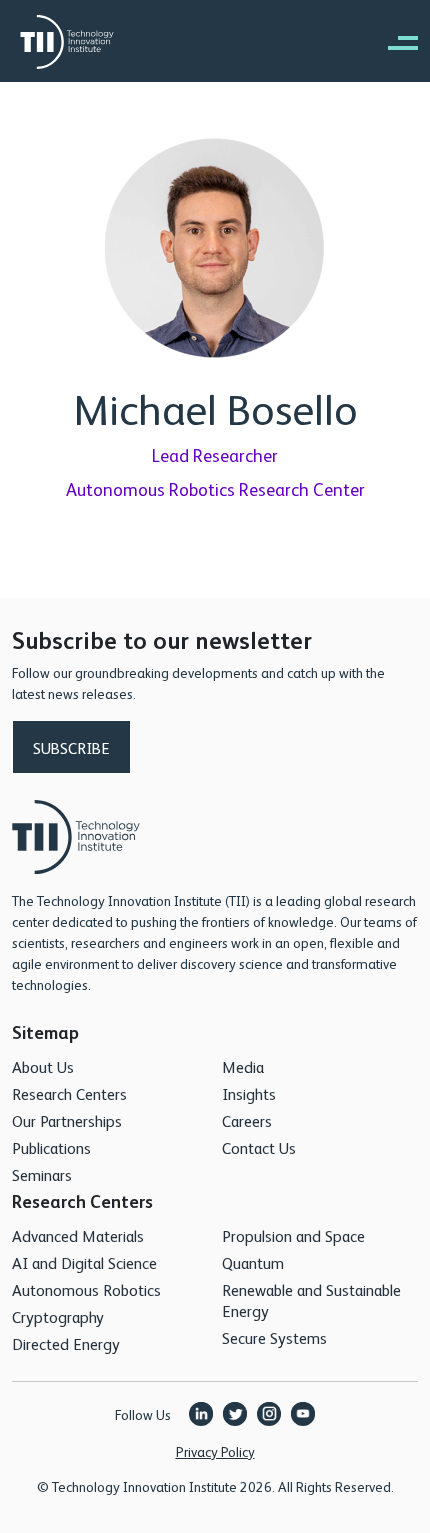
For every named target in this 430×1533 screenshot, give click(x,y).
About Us (43, 1066)
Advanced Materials (78, 1235)
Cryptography (58, 1316)
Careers (247, 1120)
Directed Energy (66, 1343)
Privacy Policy (215, 1451)
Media (243, 1066)
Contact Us (259, 1147)
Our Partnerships (67, 1120)
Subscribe (71, 747)
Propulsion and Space (293, 1235)
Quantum (253, 1262)
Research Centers (69, 1093)
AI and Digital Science (84, 1262)
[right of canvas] (393, 42)
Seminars (42, 1174)
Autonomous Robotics (86, 1289)
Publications (51, 1147)
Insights (249, 1093)
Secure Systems (274, 1337)
